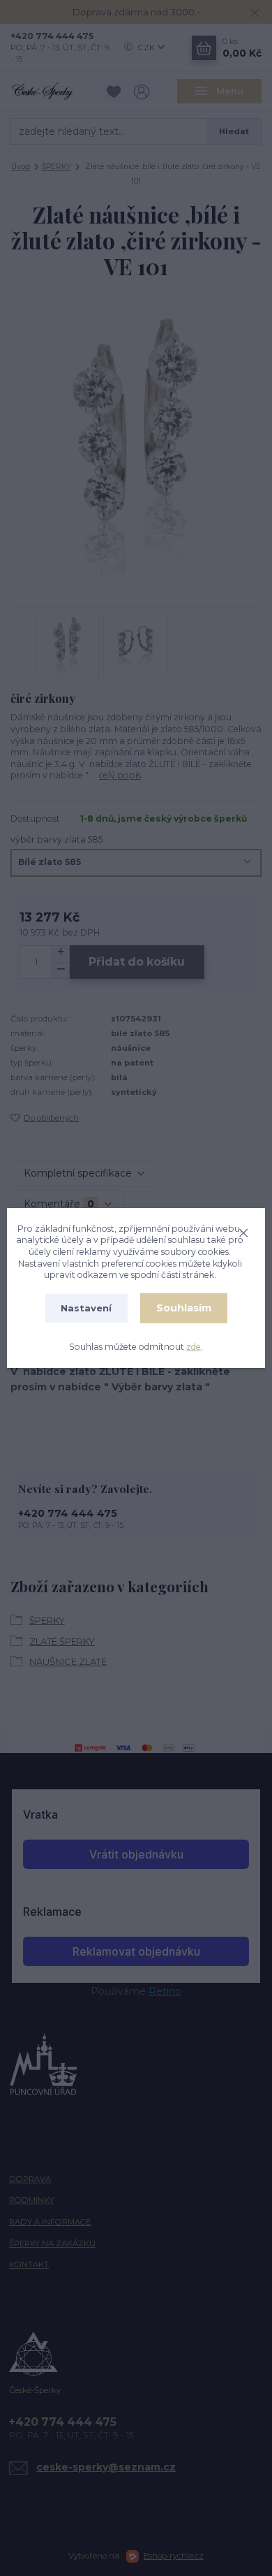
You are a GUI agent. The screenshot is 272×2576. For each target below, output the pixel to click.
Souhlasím (184, 1308)
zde (194, 1347)
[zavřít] (243, 1231)
